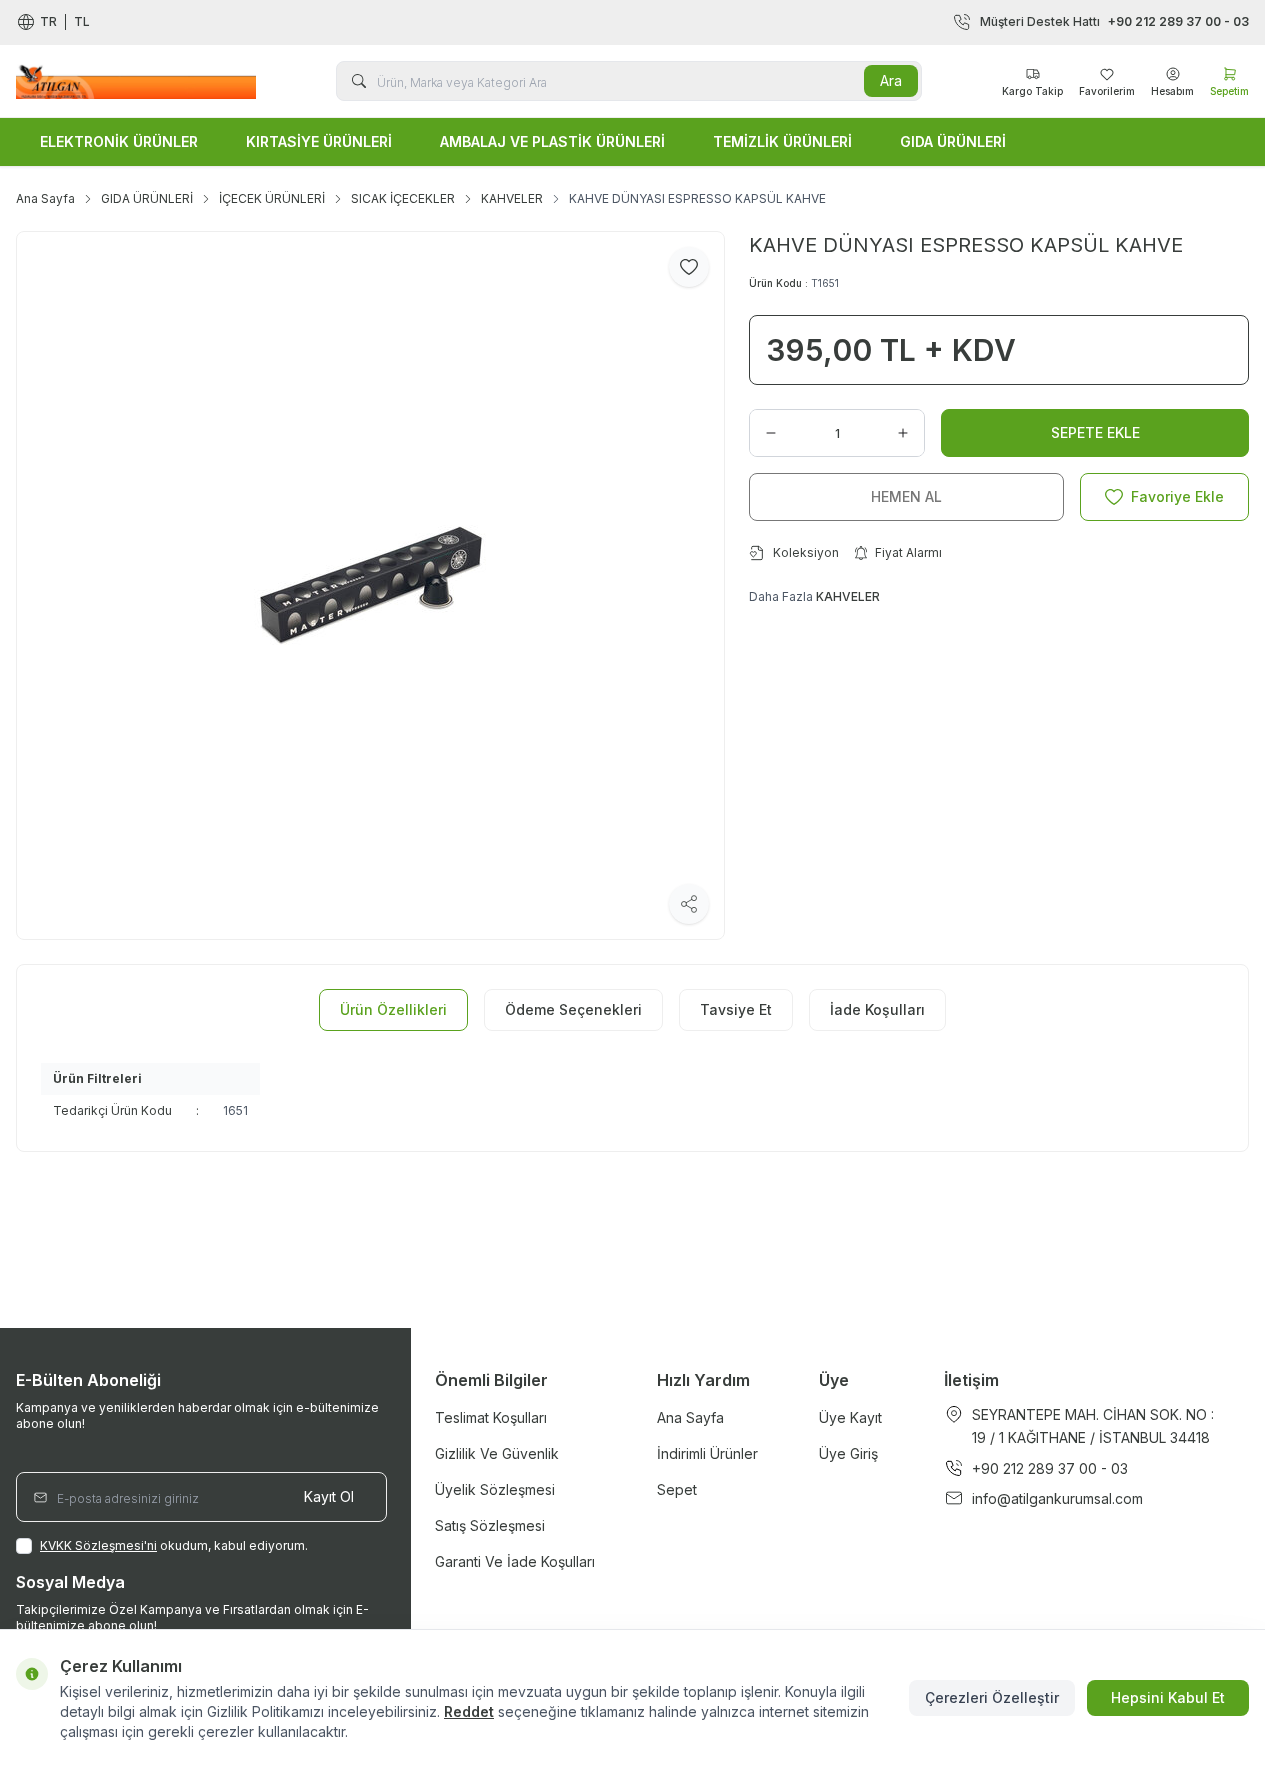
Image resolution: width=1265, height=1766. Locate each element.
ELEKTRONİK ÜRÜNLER (119, 141)
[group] (370, 585)
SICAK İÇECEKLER (403, 198)
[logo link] (136, 80)
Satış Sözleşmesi (490, 1525)
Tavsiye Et (736, 1009)
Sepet (677, 1489)
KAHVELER (512, 198)
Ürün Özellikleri (393, 1009)
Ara (891, 80)
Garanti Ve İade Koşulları (515, 1561)
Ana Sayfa (45, 198)
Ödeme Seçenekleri (573, 1009)
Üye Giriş (848, 1453)
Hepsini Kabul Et (1168, 1697)
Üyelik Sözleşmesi (495, 1489)
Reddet (469, 1711)
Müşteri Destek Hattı (1114, 21)
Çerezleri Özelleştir (992, 1697)
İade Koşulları (877, 1009)
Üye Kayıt (850, 1417)
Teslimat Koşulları (491, 1417)
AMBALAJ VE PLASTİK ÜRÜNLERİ (552, 141)
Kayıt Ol (329, 1496)
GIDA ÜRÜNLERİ (953, 141)
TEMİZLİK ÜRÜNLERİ (782, 141)
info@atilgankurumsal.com (1057, 1498)
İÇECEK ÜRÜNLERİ (272, 198)
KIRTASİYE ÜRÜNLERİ (319, 141)
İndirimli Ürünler (707, 1453)
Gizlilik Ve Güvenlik (497, 1453)
